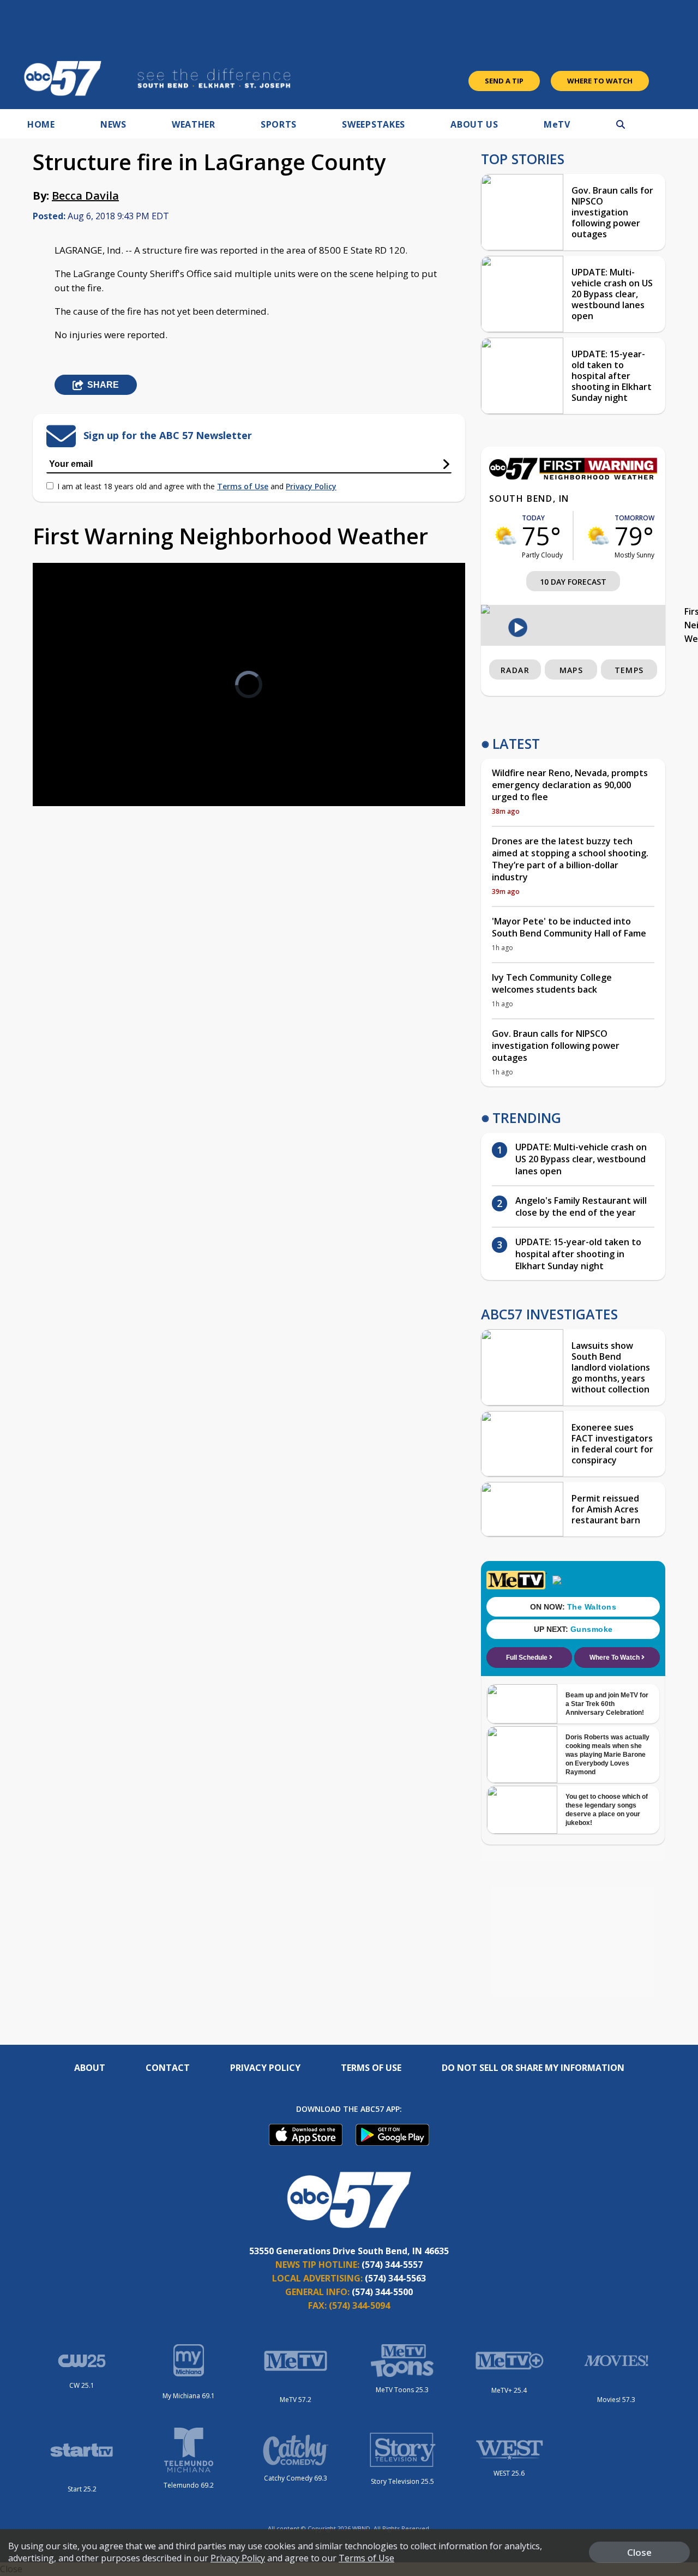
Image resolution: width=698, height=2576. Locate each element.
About (90, 2068)
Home (41, 124)
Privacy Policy (311, 486)
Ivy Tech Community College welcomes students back (552, 983)
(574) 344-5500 (382, 2292)
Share (103, 385)
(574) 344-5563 (395, 2278)
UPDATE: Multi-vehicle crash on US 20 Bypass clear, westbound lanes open (612, 294)
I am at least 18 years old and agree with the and (197, 486)
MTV (557, 124)
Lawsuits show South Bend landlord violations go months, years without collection (611, 1367)
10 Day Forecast (573, 582)
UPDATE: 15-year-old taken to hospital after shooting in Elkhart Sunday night (612, 376)
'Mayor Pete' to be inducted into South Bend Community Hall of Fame (569, 927)
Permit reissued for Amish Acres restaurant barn (606, 1509)
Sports (279, 124)
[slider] (71, 759)
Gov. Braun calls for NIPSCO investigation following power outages (612, 212)
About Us (474, 124)
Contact (168, 2068)
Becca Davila (85, 196)
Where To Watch (600, 81)
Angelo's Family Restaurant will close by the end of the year (581, 1206)
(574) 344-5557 (392, 2265)
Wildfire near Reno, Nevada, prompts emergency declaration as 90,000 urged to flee (570, 785)
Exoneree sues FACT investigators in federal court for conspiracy (612, 1444)
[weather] (506, 536)
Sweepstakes (374, 124)
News (113, 124)
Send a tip (504, 81)
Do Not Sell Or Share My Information (533, 2068)
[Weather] (573, 477)
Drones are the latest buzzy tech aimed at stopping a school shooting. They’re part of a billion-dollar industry (570, 859)
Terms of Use (243, 486)
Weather (194, 124)
